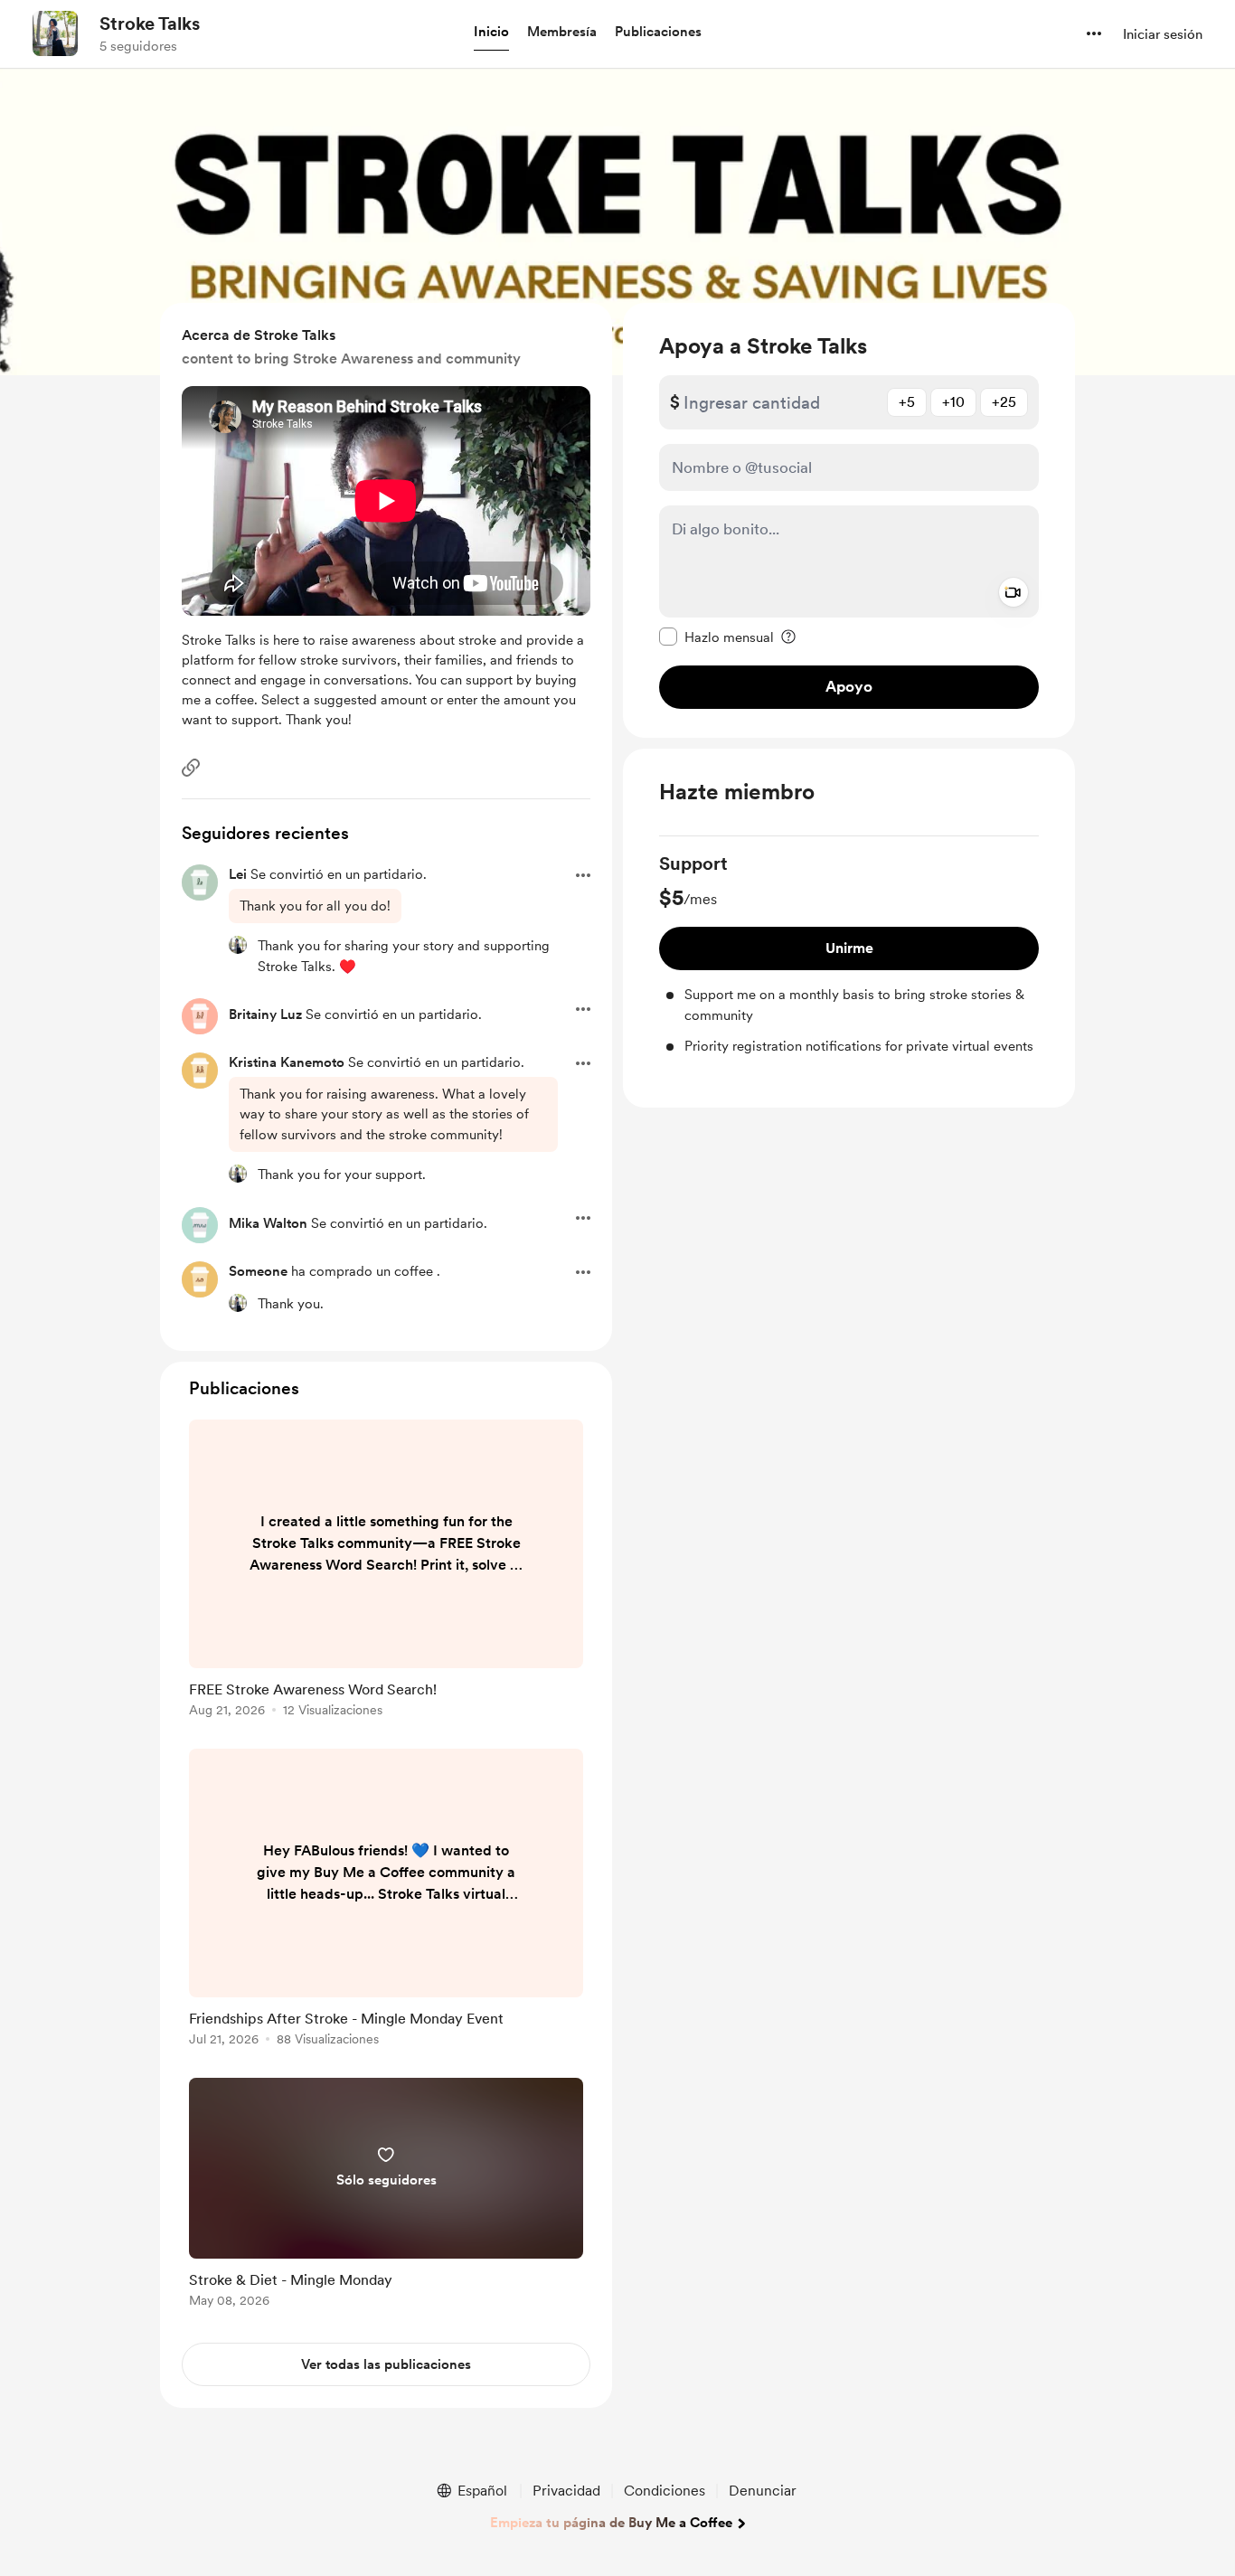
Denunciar (763, 2491)
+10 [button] (953, 402)
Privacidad (566, 2491)
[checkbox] (716, 637)
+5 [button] (907, 402)
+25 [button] (1004, 402)
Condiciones (665, 2491)
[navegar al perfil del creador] (55, 33)
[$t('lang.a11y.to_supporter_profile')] (238, 945)
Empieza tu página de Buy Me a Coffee (611, 2523)
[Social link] (191, 768)
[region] (849, 520)
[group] (849, 954)
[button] (491, 33)
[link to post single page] (386, 1571)
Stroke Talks (150, 24)
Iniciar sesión (1163, 34)
